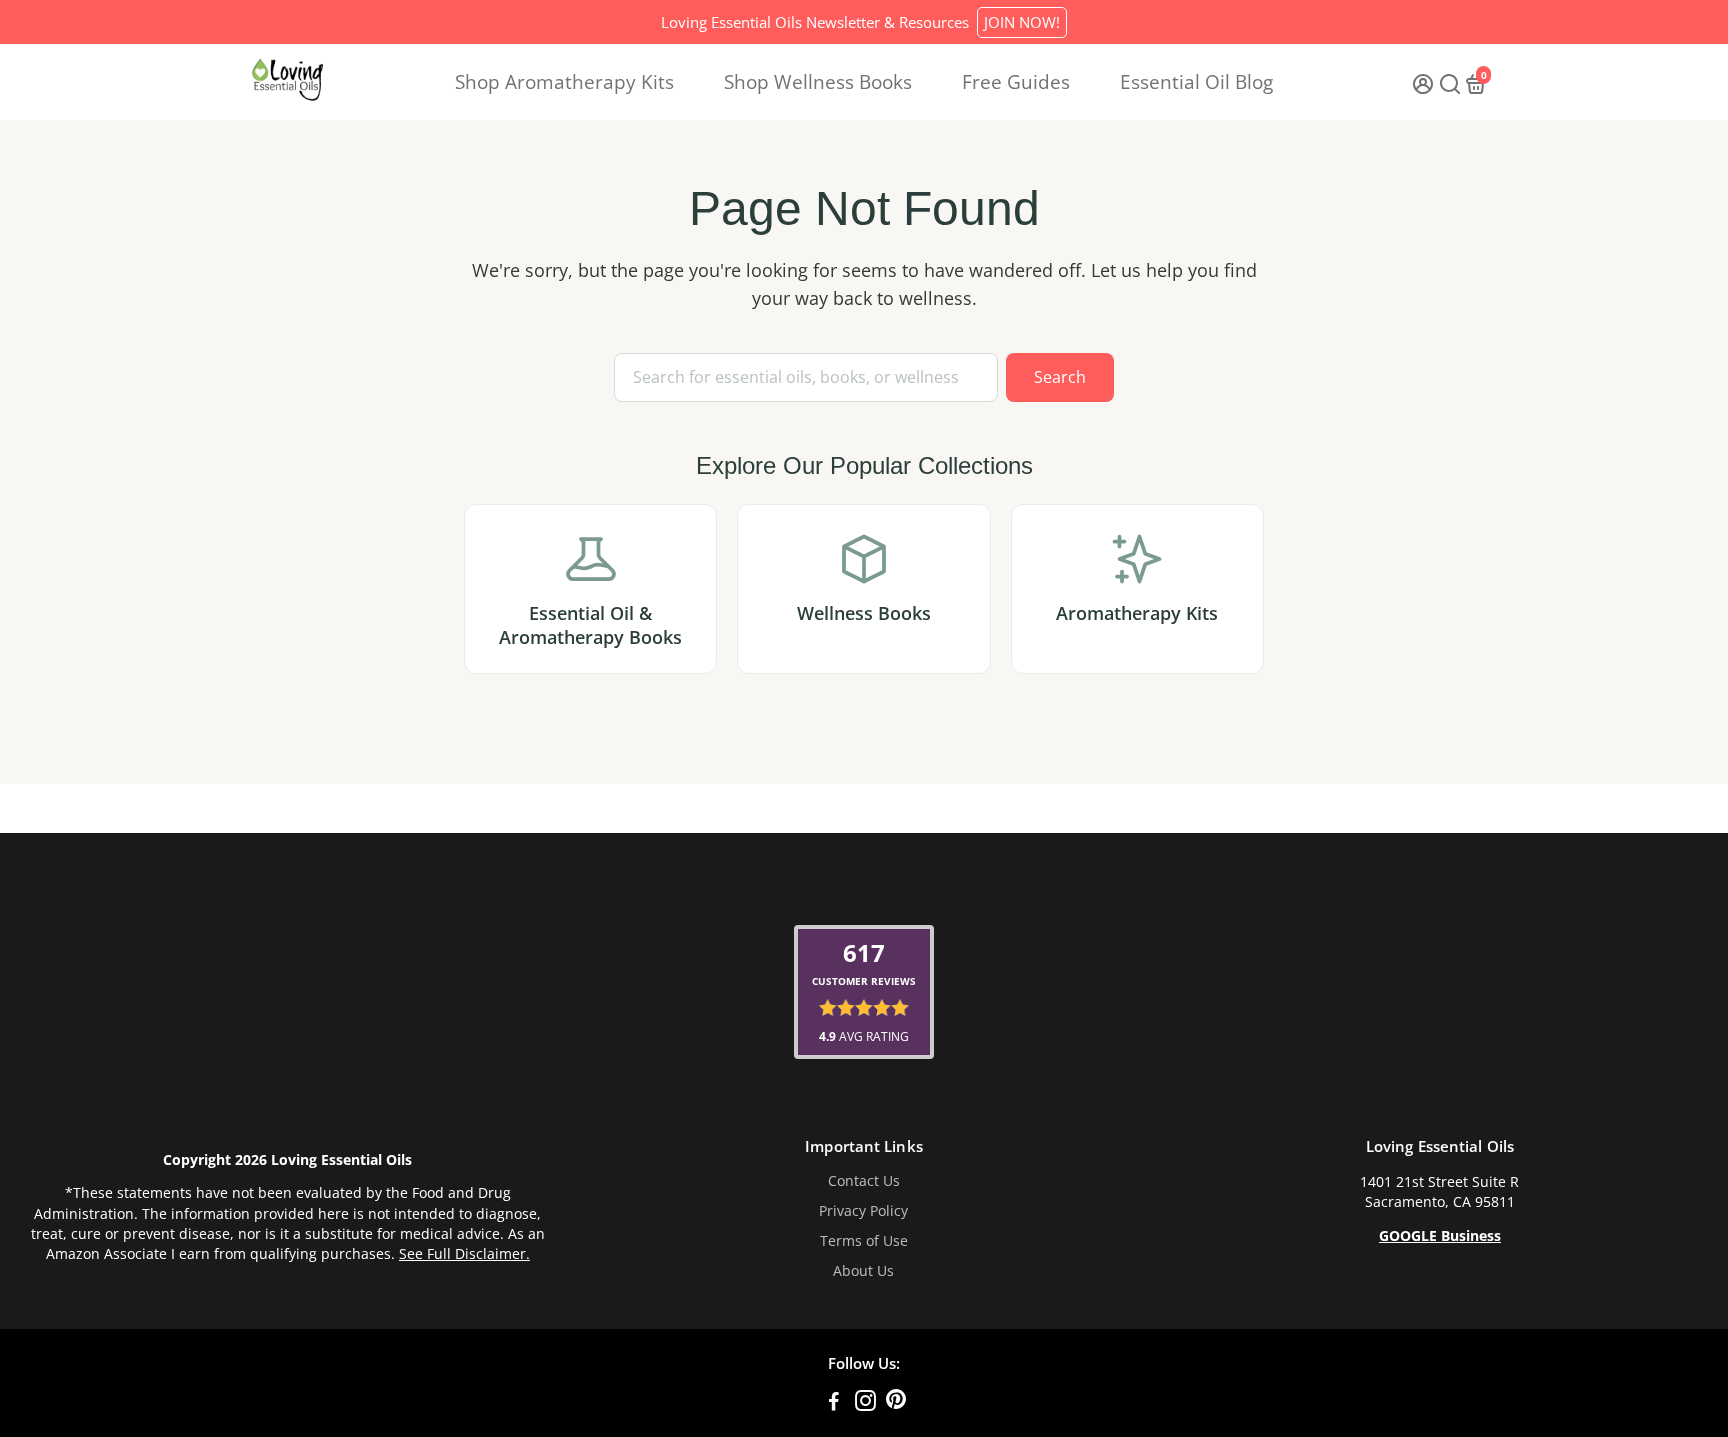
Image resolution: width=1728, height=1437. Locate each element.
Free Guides (1016, 82)
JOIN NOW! (1022, 22)
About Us (863, 1271)
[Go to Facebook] (834, 1403)
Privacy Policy (863, 1211)
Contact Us (864, 1181)
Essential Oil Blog (1196, 82)
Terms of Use (864, 1241)
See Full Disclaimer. (464, 1254)
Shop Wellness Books (818, 82)
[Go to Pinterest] (896, 1403)
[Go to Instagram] (865, 1403)
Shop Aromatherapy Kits (564, 82)
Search (1060, 377)
